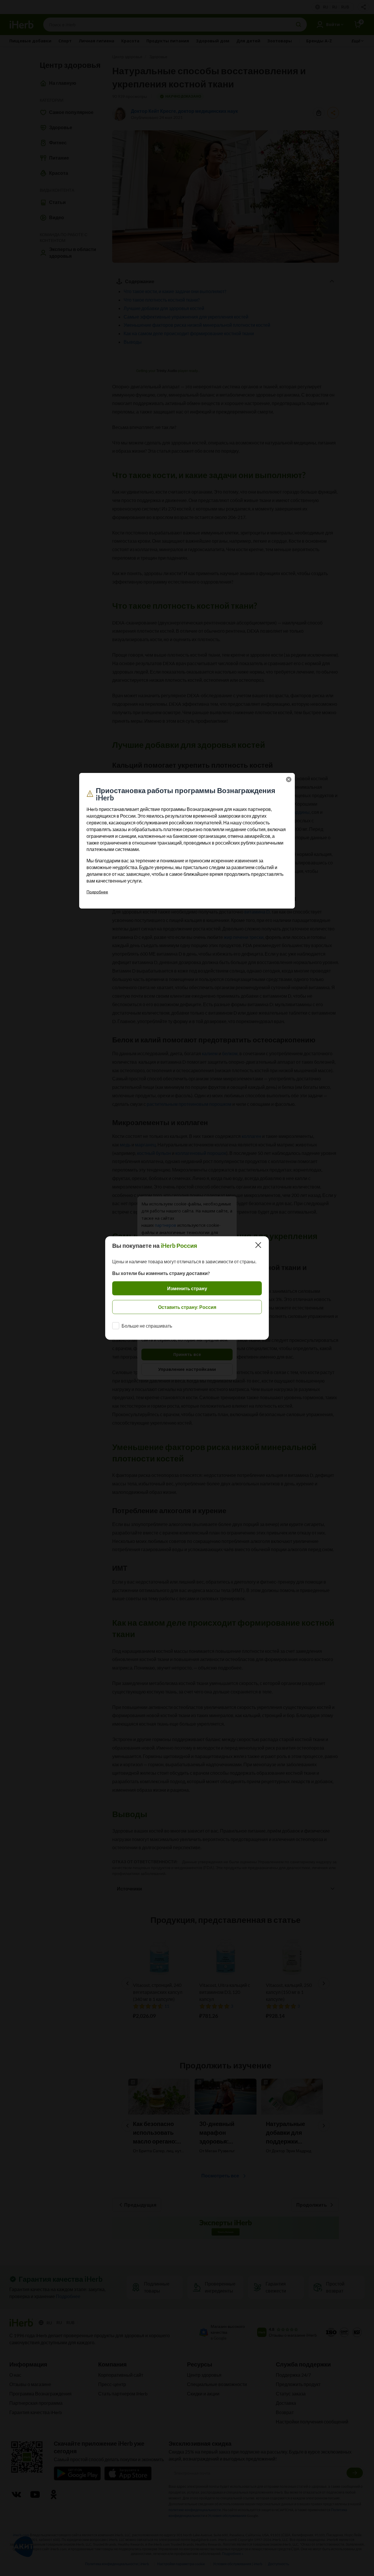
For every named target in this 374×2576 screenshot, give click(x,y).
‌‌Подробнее (97, 892)
